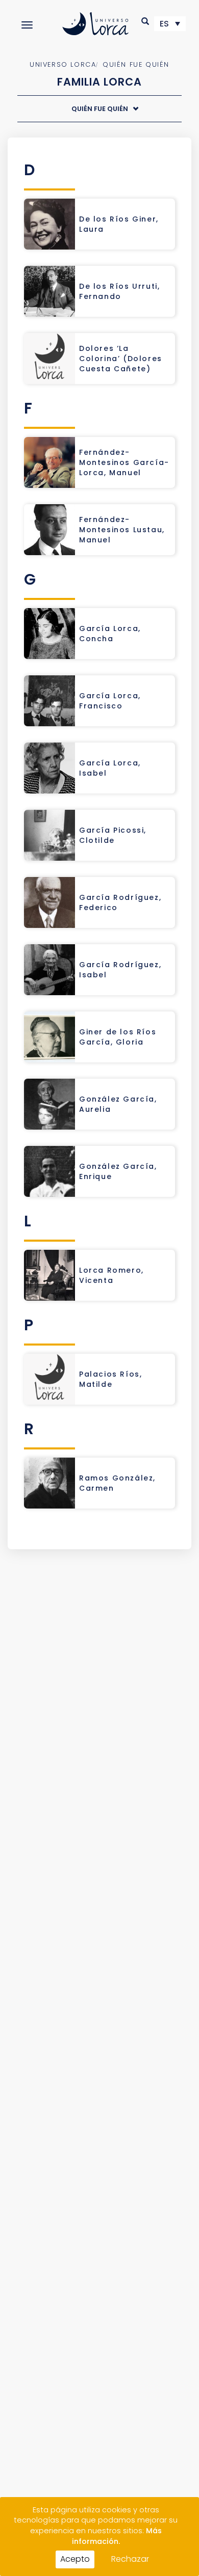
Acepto (75, 2559)
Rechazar (130, 2559)
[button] (146, 21)
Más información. (117, 2536)
